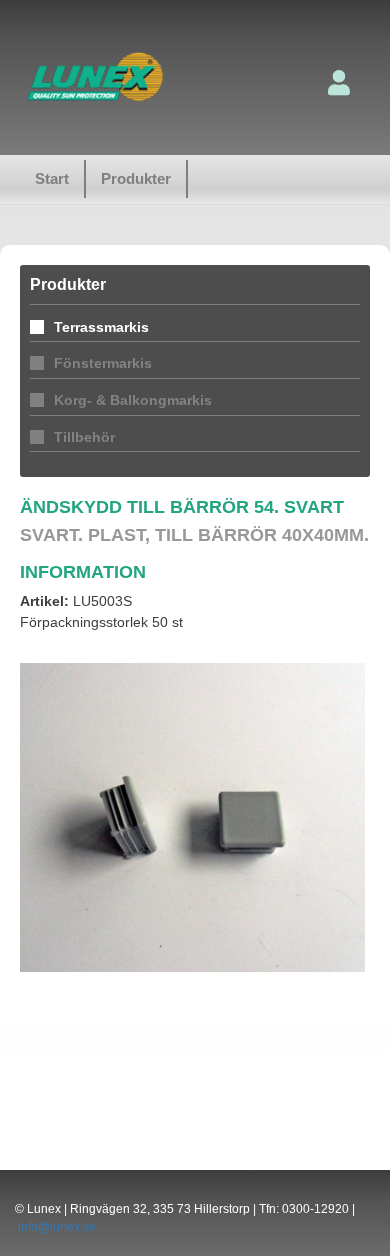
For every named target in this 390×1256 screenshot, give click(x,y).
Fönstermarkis (103, 363)
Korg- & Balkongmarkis (133, 400)
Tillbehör (84, 437)
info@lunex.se (57, 1227)
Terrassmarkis (101, 327)
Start (52, 178)
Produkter (136, 178)
